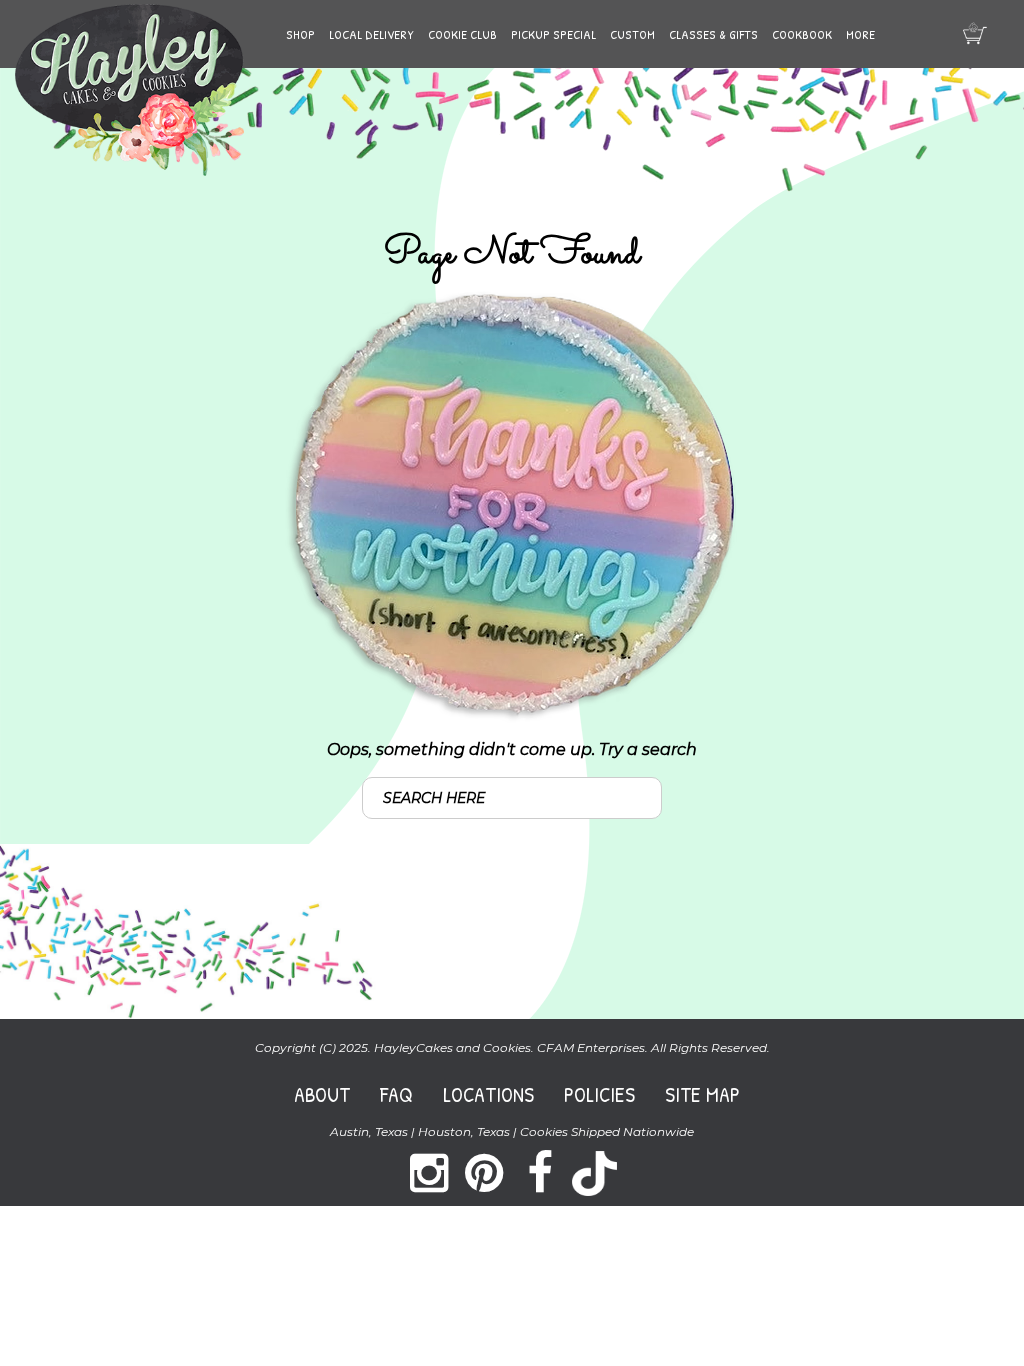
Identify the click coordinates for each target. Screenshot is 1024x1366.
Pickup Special (553, 34)
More (860, 34)
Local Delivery (371, 34)
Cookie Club (462, 34)
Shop (300, 34)
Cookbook (802, 34)
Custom (632, 34)
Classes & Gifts (713, 34)
